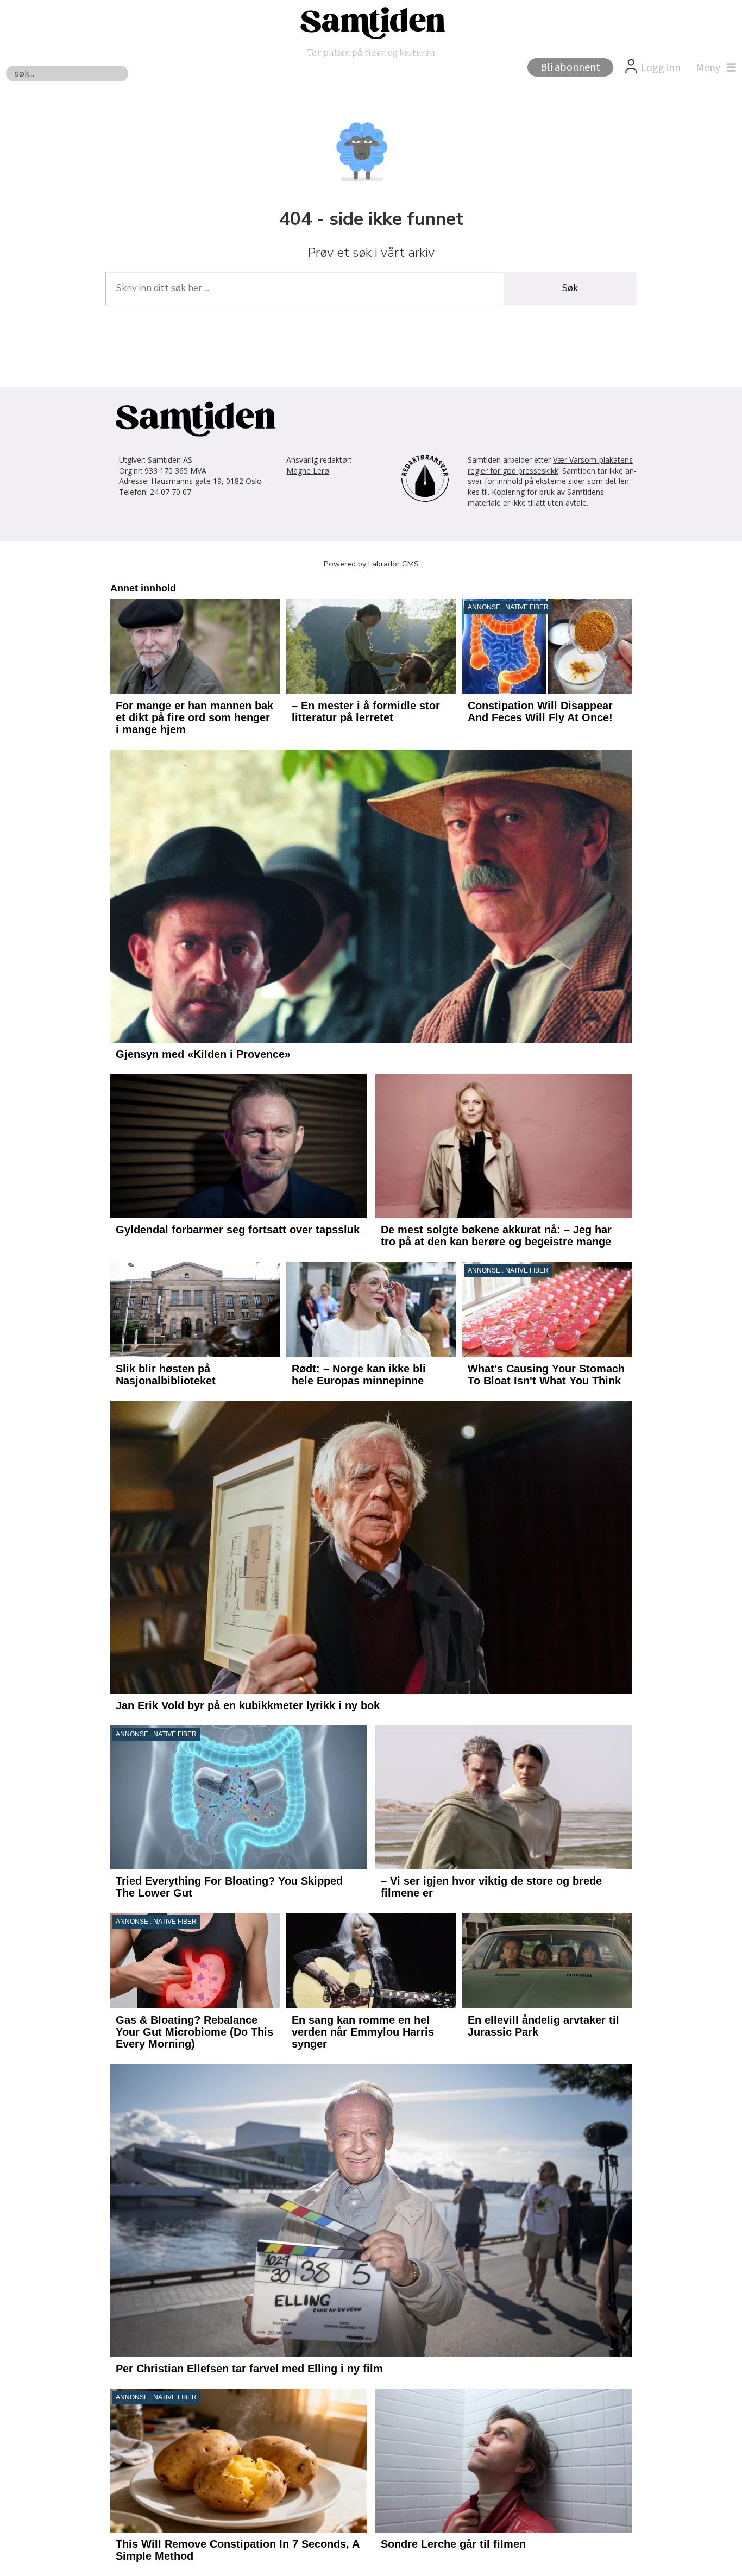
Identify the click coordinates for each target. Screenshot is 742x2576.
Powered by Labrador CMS (371, 564)
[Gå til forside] (371, 22)
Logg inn (661, 68)
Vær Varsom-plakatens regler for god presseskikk (550, 465)
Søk (570, 288)
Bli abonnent (570, 67)
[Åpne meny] (713, 68)
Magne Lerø (308, 471)
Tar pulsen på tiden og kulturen (371, 52)
